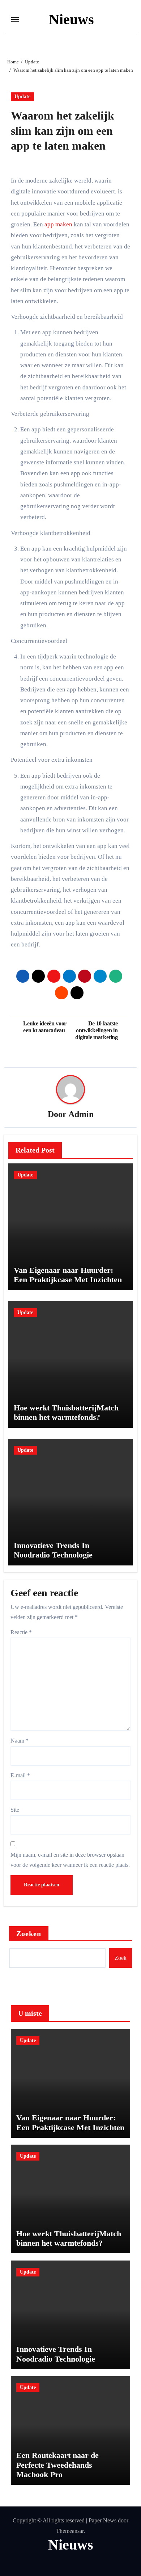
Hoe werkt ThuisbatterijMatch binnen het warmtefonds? (66, 1412)
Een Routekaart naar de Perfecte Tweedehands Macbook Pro (57, 2465)
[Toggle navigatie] (15, 20)
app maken (58, 224)
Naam (20, 1741)
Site (15, 1810)
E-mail (20, 1775)
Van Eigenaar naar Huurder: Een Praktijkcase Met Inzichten (68, 1275)
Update (22, 97)
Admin (81, 1114)
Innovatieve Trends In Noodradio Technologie (53, 1550)
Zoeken (29, 1933)
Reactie (21, 1632)
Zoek (121, 1958)
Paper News (102, 2520)
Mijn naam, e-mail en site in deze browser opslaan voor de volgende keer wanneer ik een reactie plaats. (70, 1860)
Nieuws (71, 19)
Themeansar (70, 2531)
